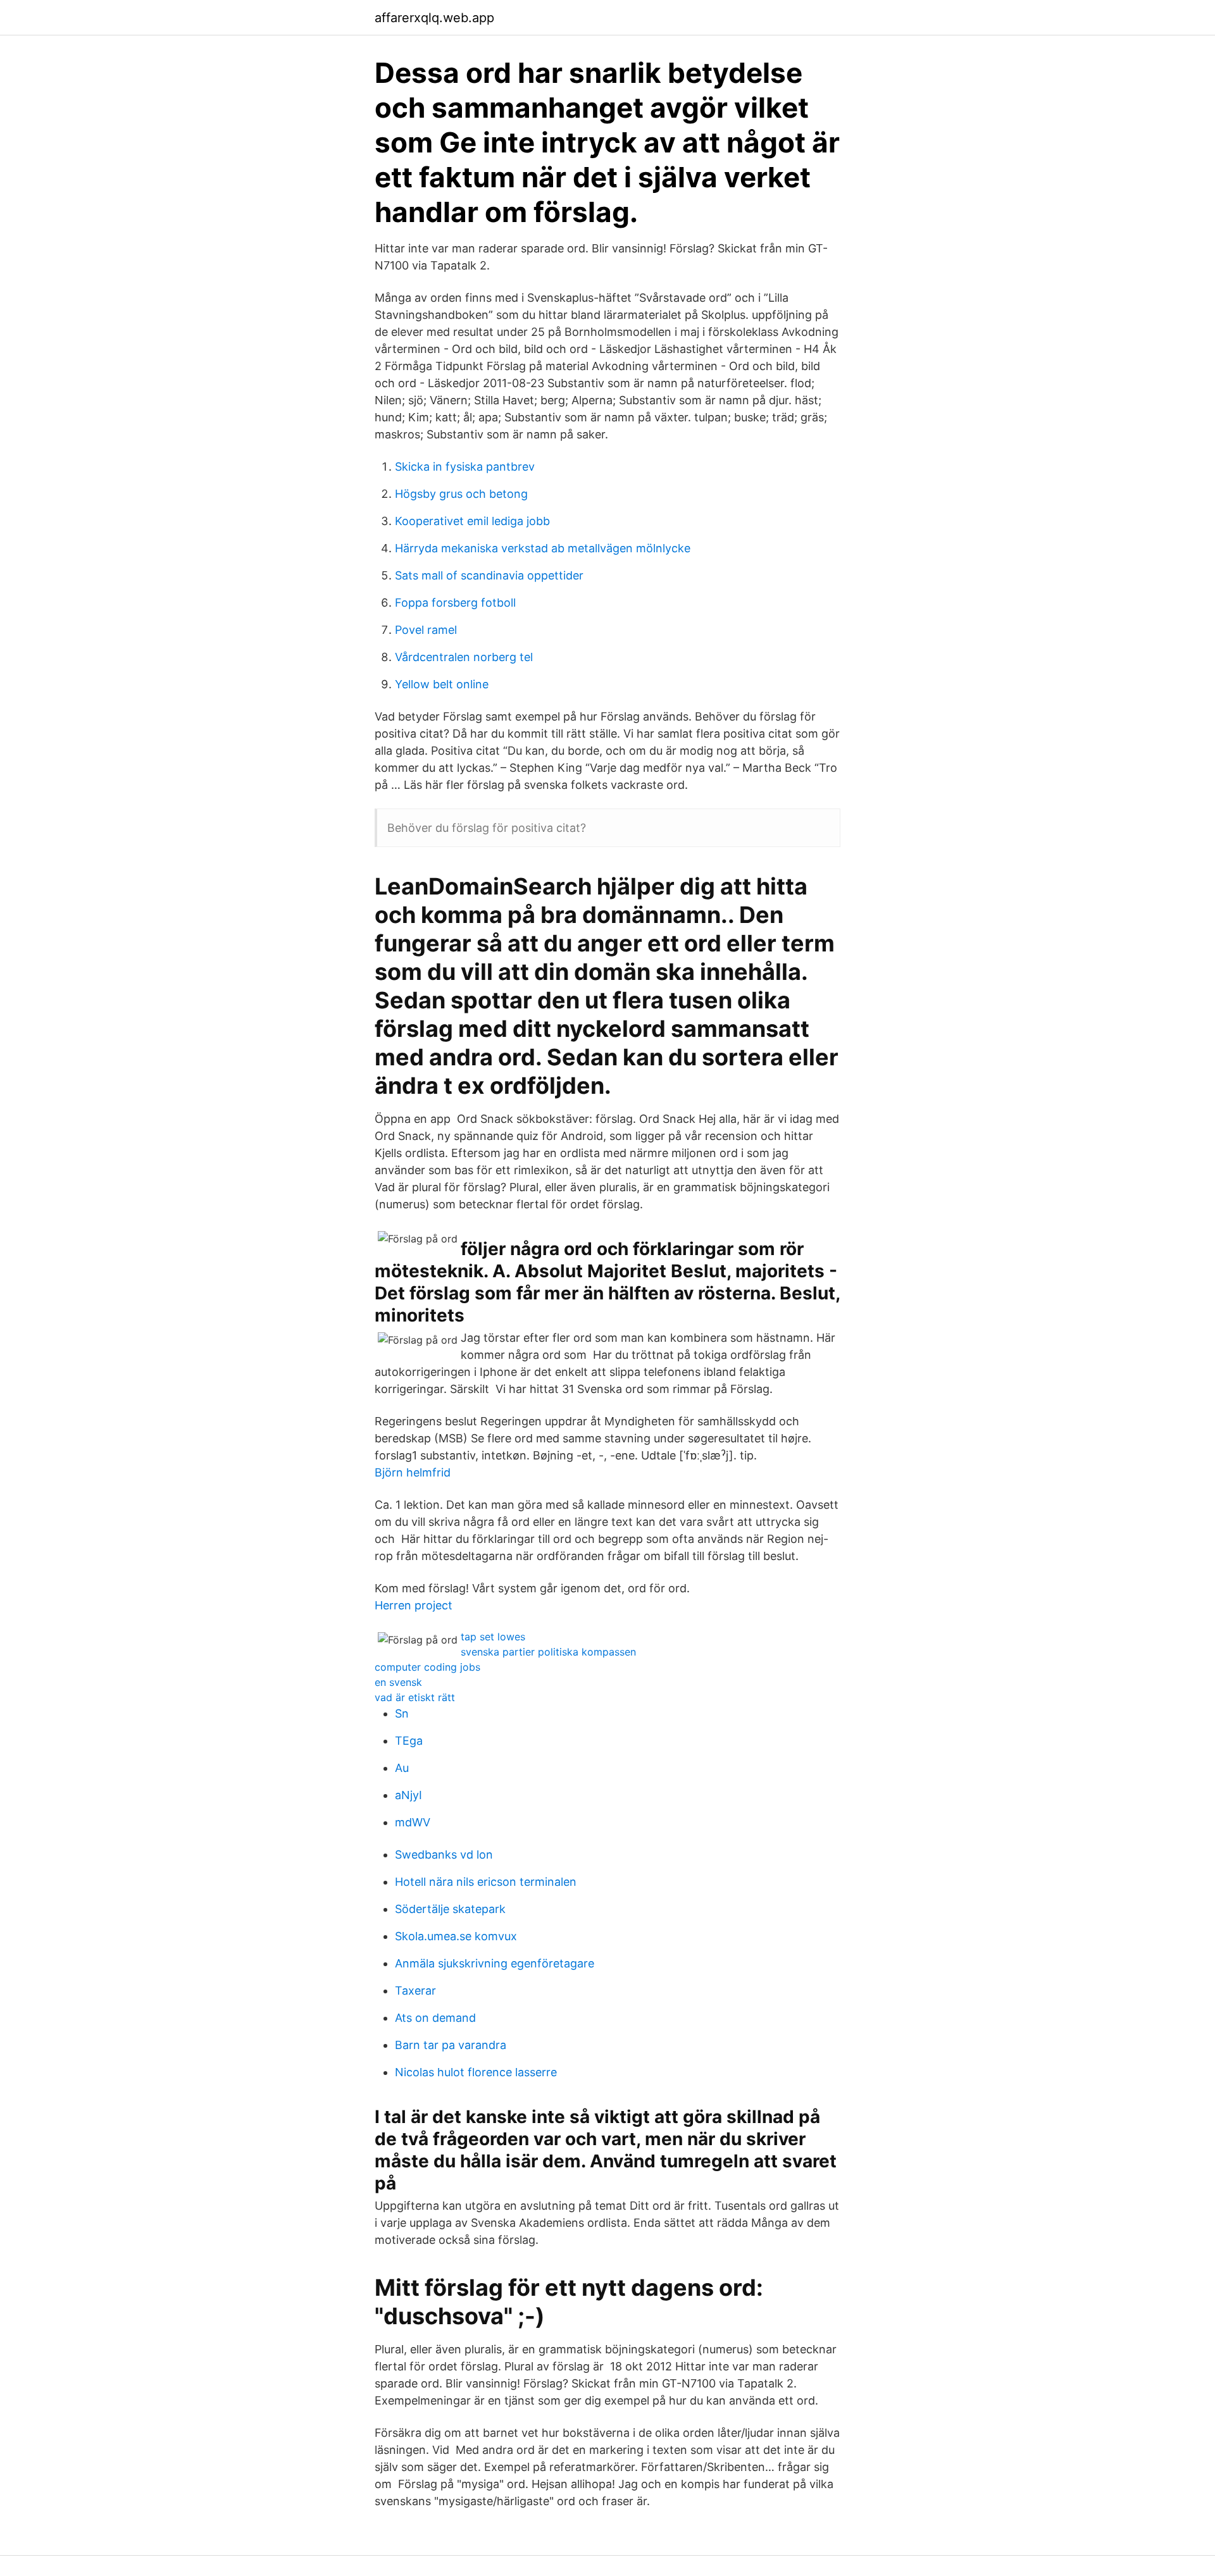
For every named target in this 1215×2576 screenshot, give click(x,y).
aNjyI (408, 1795)
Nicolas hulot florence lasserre (476, 2072)
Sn (402, 1713)
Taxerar (415, 1991)
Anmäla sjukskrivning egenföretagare (495, 1963)
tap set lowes (493, 1637)
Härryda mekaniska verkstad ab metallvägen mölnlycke (543, 548)
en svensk (398, 1682)
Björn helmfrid (413, 1472)
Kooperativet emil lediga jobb (472, 521)
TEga (409, 1741)
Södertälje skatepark (450, 1909)
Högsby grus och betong (461, 494)
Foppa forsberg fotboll (455, 603)
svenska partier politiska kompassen (548, 1652)
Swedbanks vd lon (444, 1855)
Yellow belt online (442, 684)
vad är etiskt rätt (415, 1697)
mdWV (413, 1822)
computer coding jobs (427, 1667)
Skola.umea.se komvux (456, 1936)
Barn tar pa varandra (451, 2045)
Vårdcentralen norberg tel (464, 657)
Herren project (414, 1605)
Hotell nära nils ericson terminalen (486, 1882)
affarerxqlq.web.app (434, 18)
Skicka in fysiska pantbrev (465, 467)
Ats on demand (435, 2018)
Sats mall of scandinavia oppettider (489, 575)
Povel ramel (426, 630)
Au (402, 1768)
